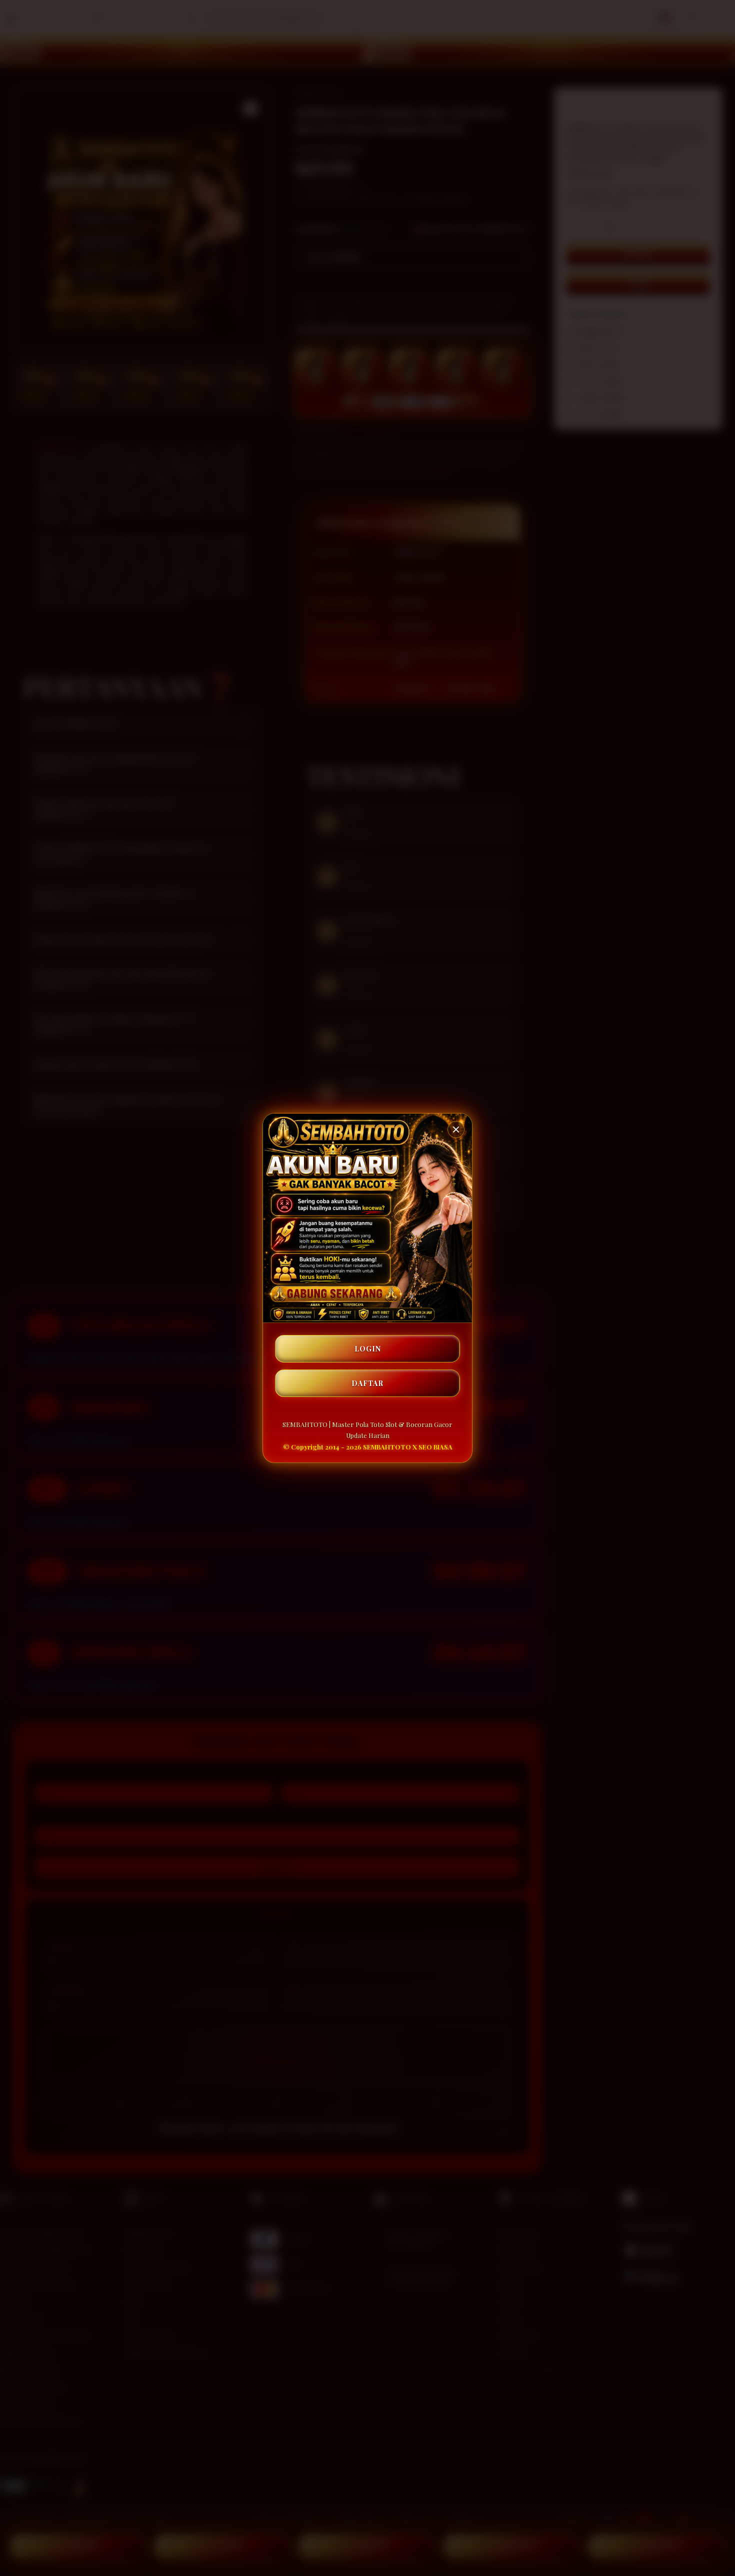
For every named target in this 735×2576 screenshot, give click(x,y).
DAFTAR (367, 1383)
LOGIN (368, 1349)
